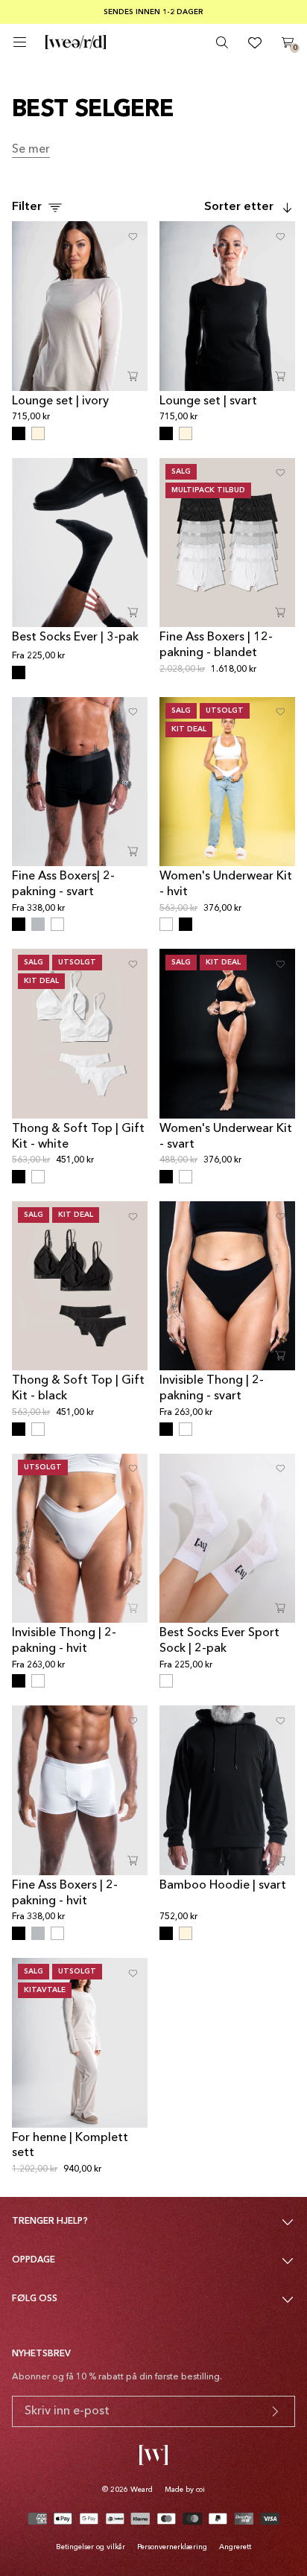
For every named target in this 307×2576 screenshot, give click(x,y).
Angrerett (235, 2547)
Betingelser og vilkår (91, 2547)
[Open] (20, 42)
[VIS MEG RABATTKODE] (275, 2411)
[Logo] (76, 42)
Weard (142, 2490)
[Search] (222, 42)
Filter (27, 207)
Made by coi (185, 2490)
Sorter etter (239, 207)
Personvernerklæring (172, 2547)
